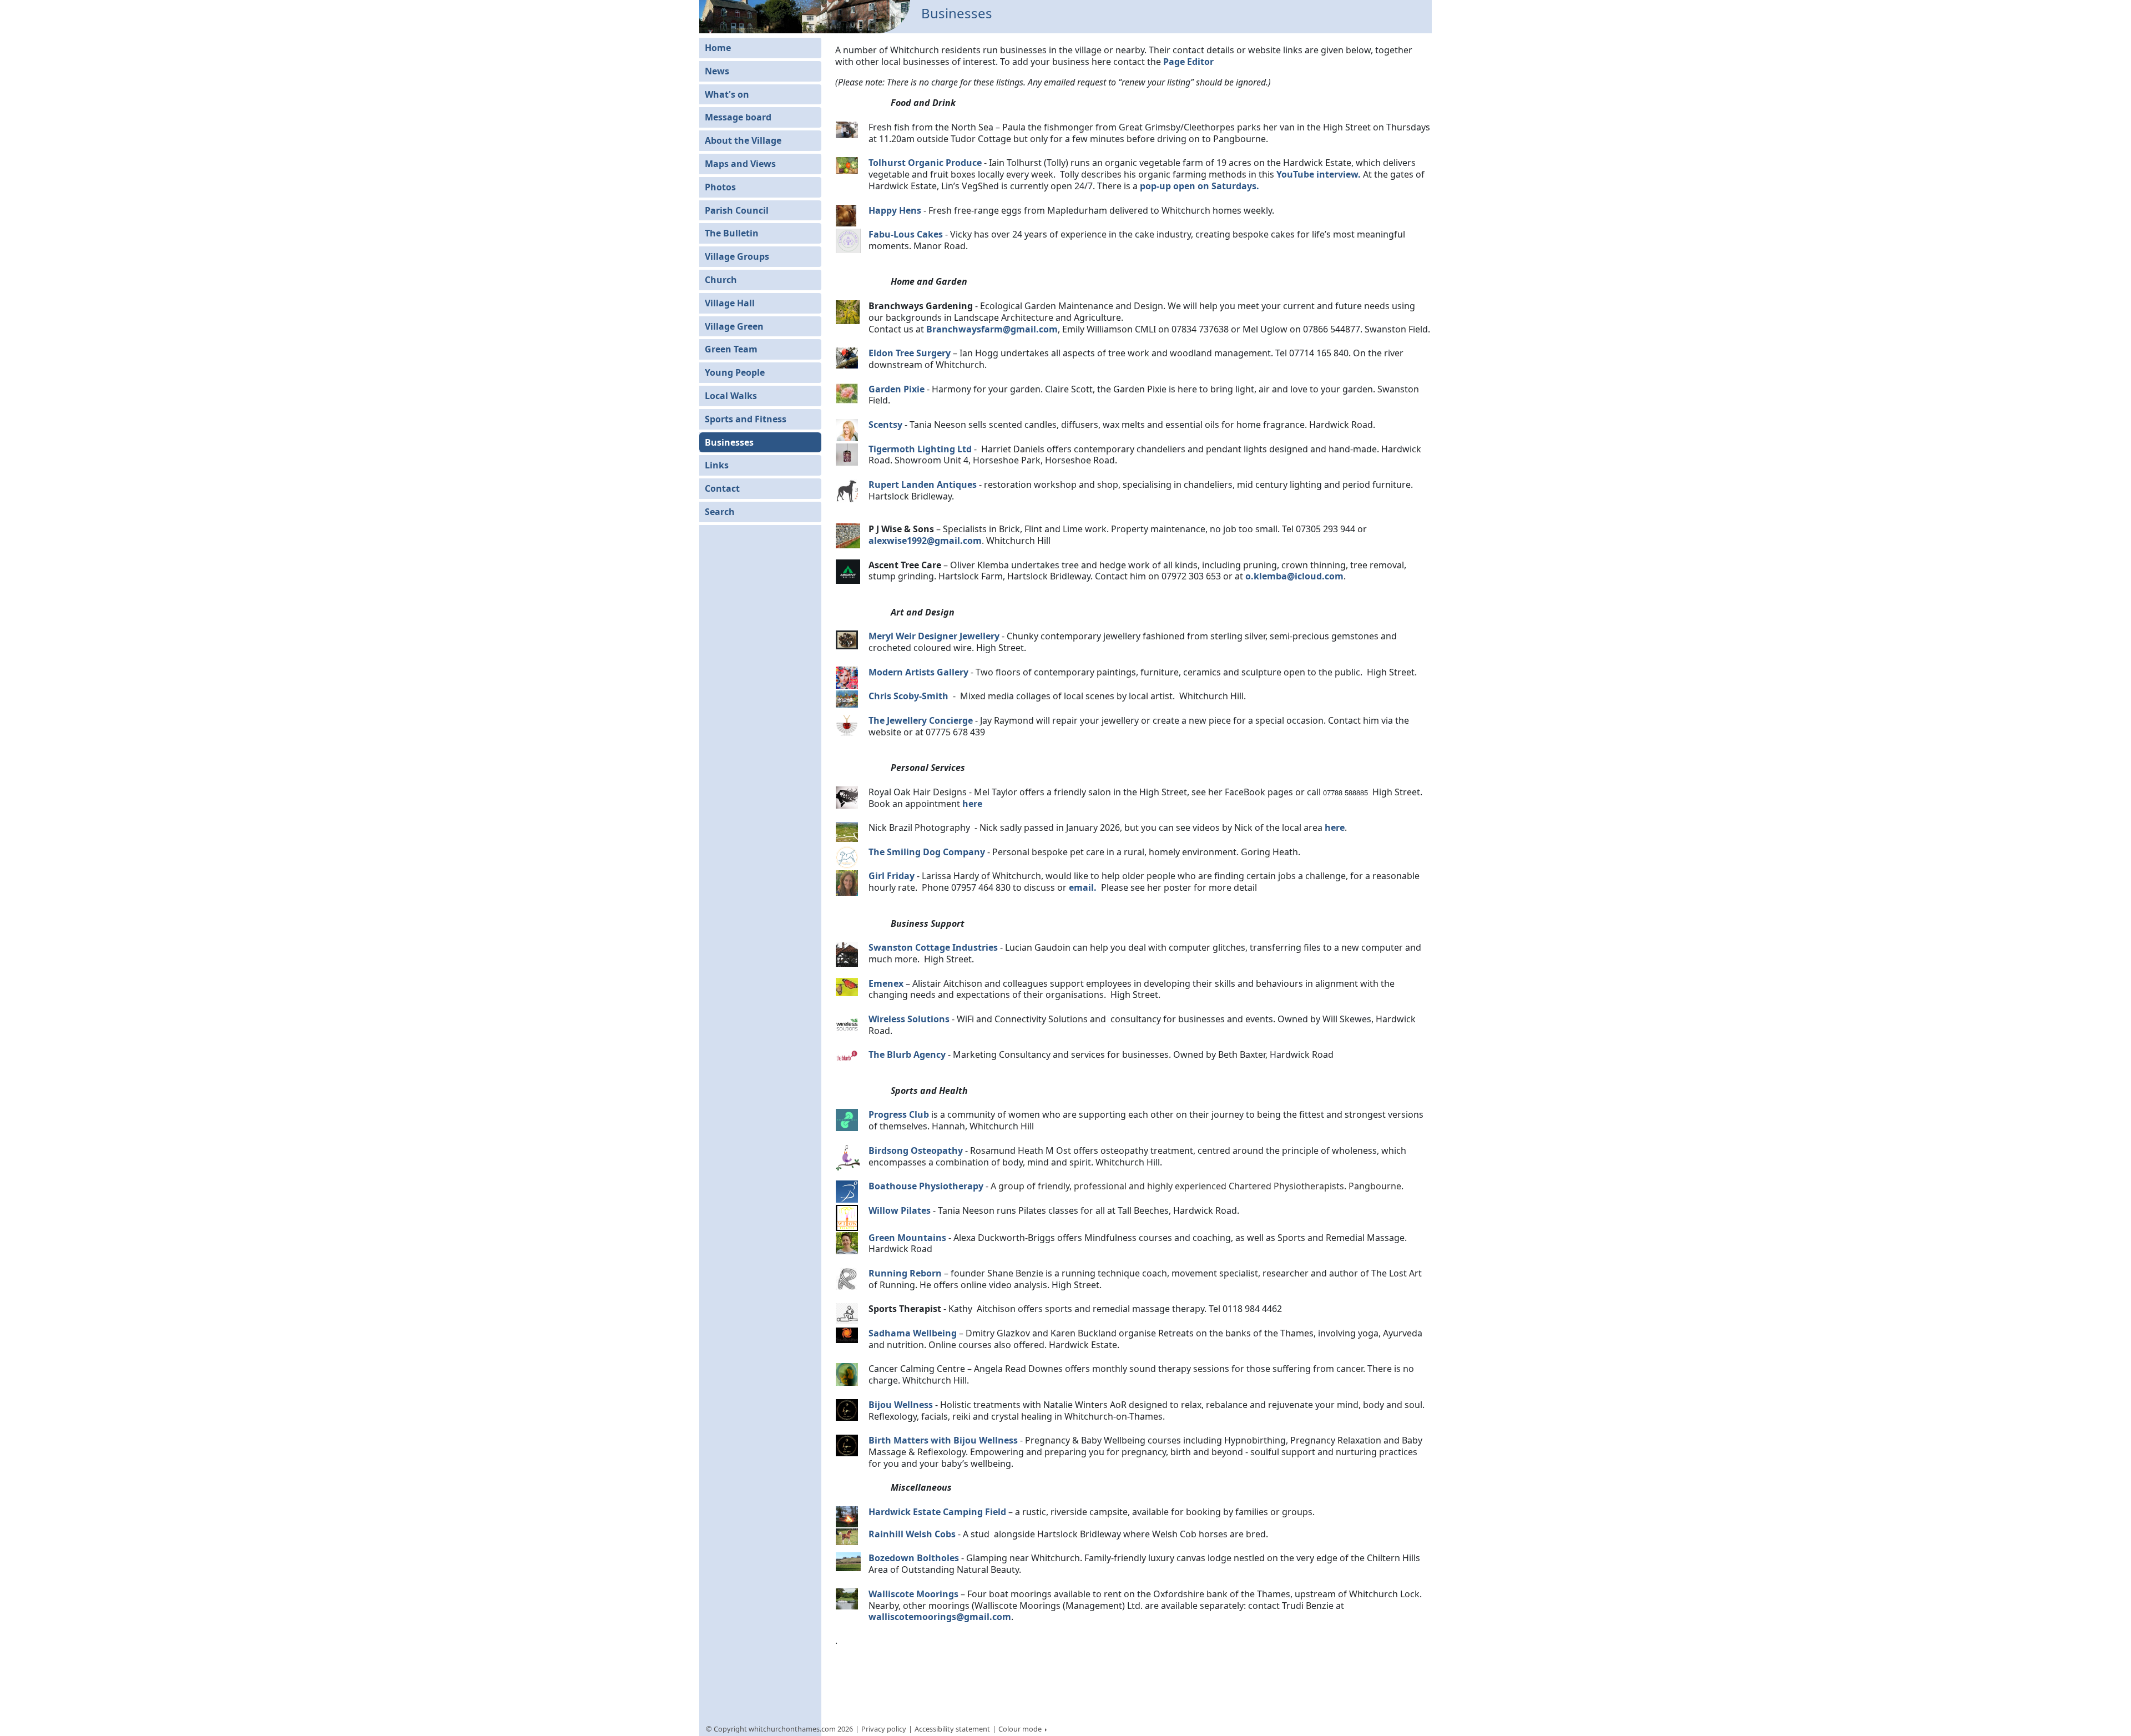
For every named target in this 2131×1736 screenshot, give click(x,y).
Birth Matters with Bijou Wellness (943, 1440)
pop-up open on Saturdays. (1200, 186)
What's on (727, 94)
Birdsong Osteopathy (916, 1150)
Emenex (886, 983)
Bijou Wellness (901, 1405)
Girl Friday (892, 876)
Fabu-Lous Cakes (906, 234)
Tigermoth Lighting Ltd (920, 449)
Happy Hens (896, 210)
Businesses (729, 442)
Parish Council (737, 210)
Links (717, 465)
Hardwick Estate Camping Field (937, 1512)
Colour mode (1021, 1729)
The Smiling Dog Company (927, 852)
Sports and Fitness (746, 419)
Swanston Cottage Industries (933, 947)
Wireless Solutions (909, 1019)
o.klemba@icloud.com (1294, 576)
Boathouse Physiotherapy (926, 1186)
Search (720, 512)
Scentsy (885, 425)
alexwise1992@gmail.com (925, 541)
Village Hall (730, 303)
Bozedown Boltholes (914, 1558)
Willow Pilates (900, 1210)
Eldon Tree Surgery (910, 353)
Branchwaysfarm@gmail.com (992, 329)
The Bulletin (732, 233)
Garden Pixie (897, 389)
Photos (720, 187)
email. (1083, 887)
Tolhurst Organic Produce (925, 163)
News (717, 71)
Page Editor (1188, 62)
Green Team (731, 349)
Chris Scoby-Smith (910, 696)
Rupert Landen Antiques (923, 485)
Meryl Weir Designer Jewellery (934, 636)
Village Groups (737, 256)
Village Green (734, 326)
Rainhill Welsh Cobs (912, 1534)
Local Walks (731, 396)
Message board (738, 117)
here (972, 804)
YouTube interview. (1319, 174)
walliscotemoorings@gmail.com (940, 1617)
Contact (722, 488)
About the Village (743, 140)
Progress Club (899, 1114)
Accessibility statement (952, 1729)
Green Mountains (907, 1238)
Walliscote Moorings (913, 1594)
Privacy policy (884, 1729)
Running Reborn (906, 1273)
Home (718, 48)
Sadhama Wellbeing (913, 1333)
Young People (735, 372)
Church (721, 280)
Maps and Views (740, 164)
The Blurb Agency (907, 1054)
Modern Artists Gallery (918, 672)
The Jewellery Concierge (921, 720)
